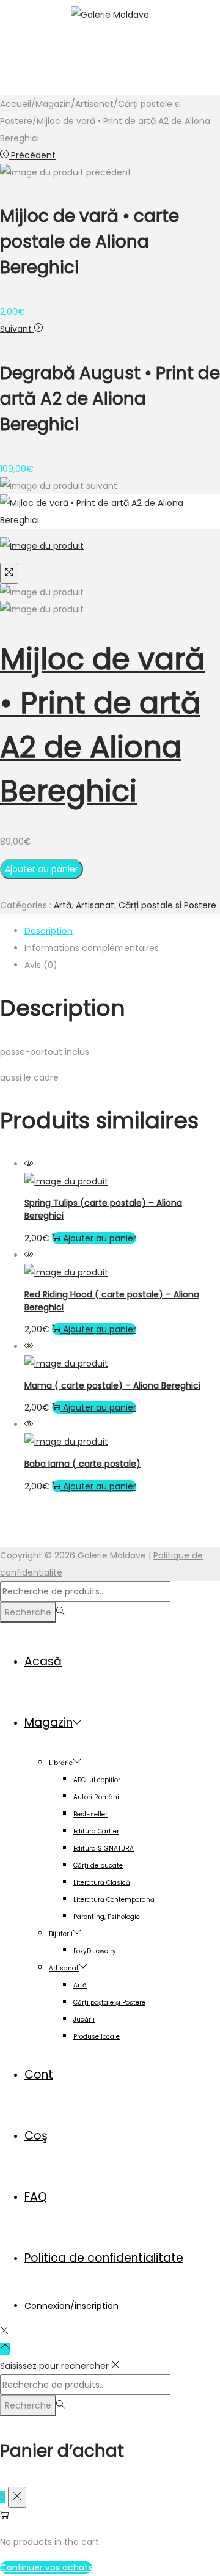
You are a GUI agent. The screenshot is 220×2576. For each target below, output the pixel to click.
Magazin (53, 104)
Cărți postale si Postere (167, 905)
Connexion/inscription (71, 2306)
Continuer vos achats (46, 2567)
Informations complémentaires (92, 948)
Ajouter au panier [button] (100, 1238)
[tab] (122, 931)
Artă (63, 905)
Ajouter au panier (42, 869)
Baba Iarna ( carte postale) (82, 1464)
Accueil (16, 104)
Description (49, 931)
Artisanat (94, 104)
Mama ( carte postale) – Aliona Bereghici (112, 1385)
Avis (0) (41, 965)
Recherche (28, 1612)
